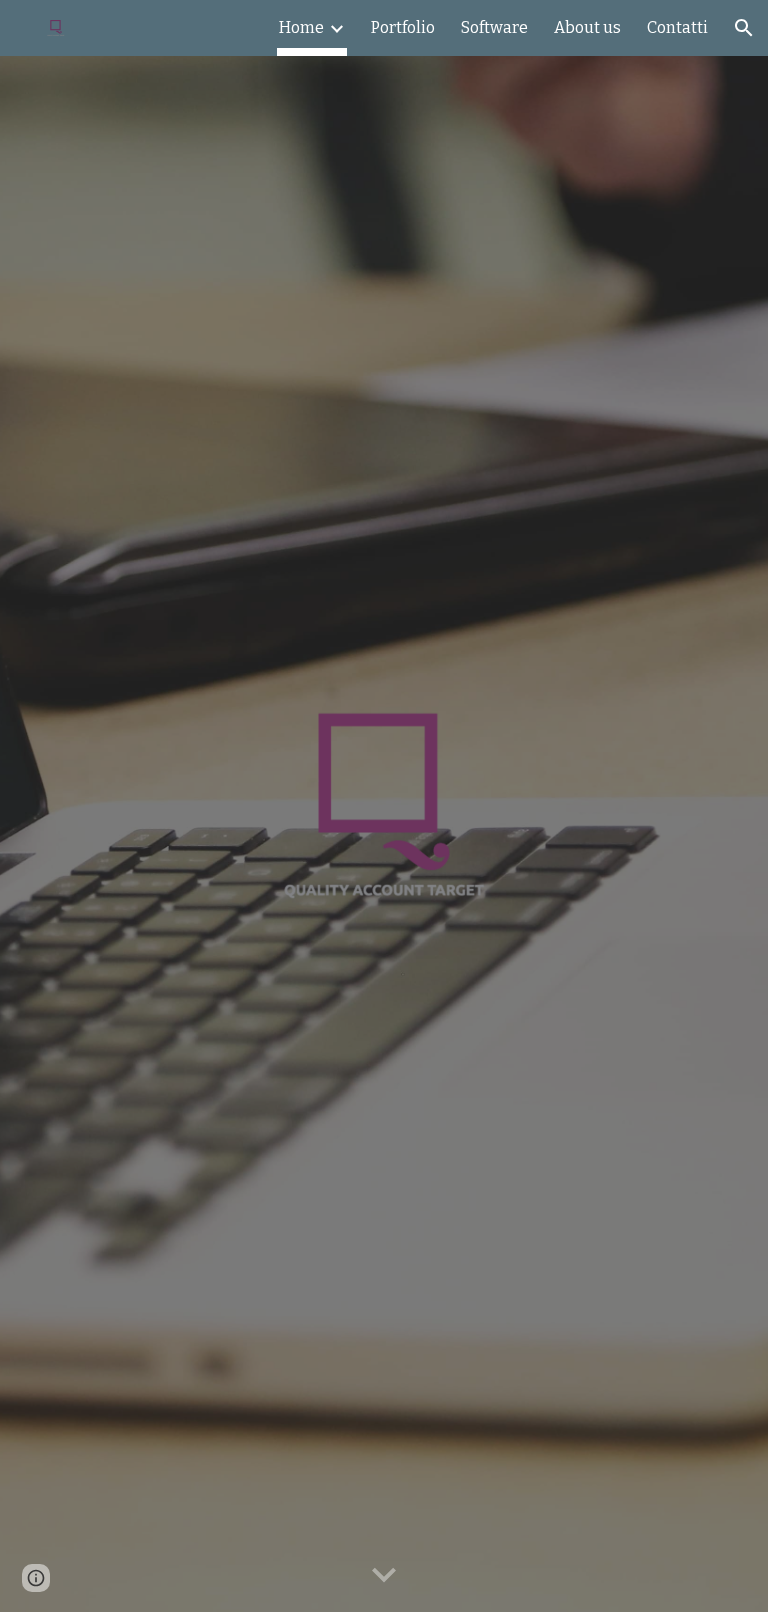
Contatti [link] (677, 27)
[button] (744, 28)
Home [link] (301, 27)
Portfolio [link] (403, 27)
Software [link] (494, 27)
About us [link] (587, 27)
